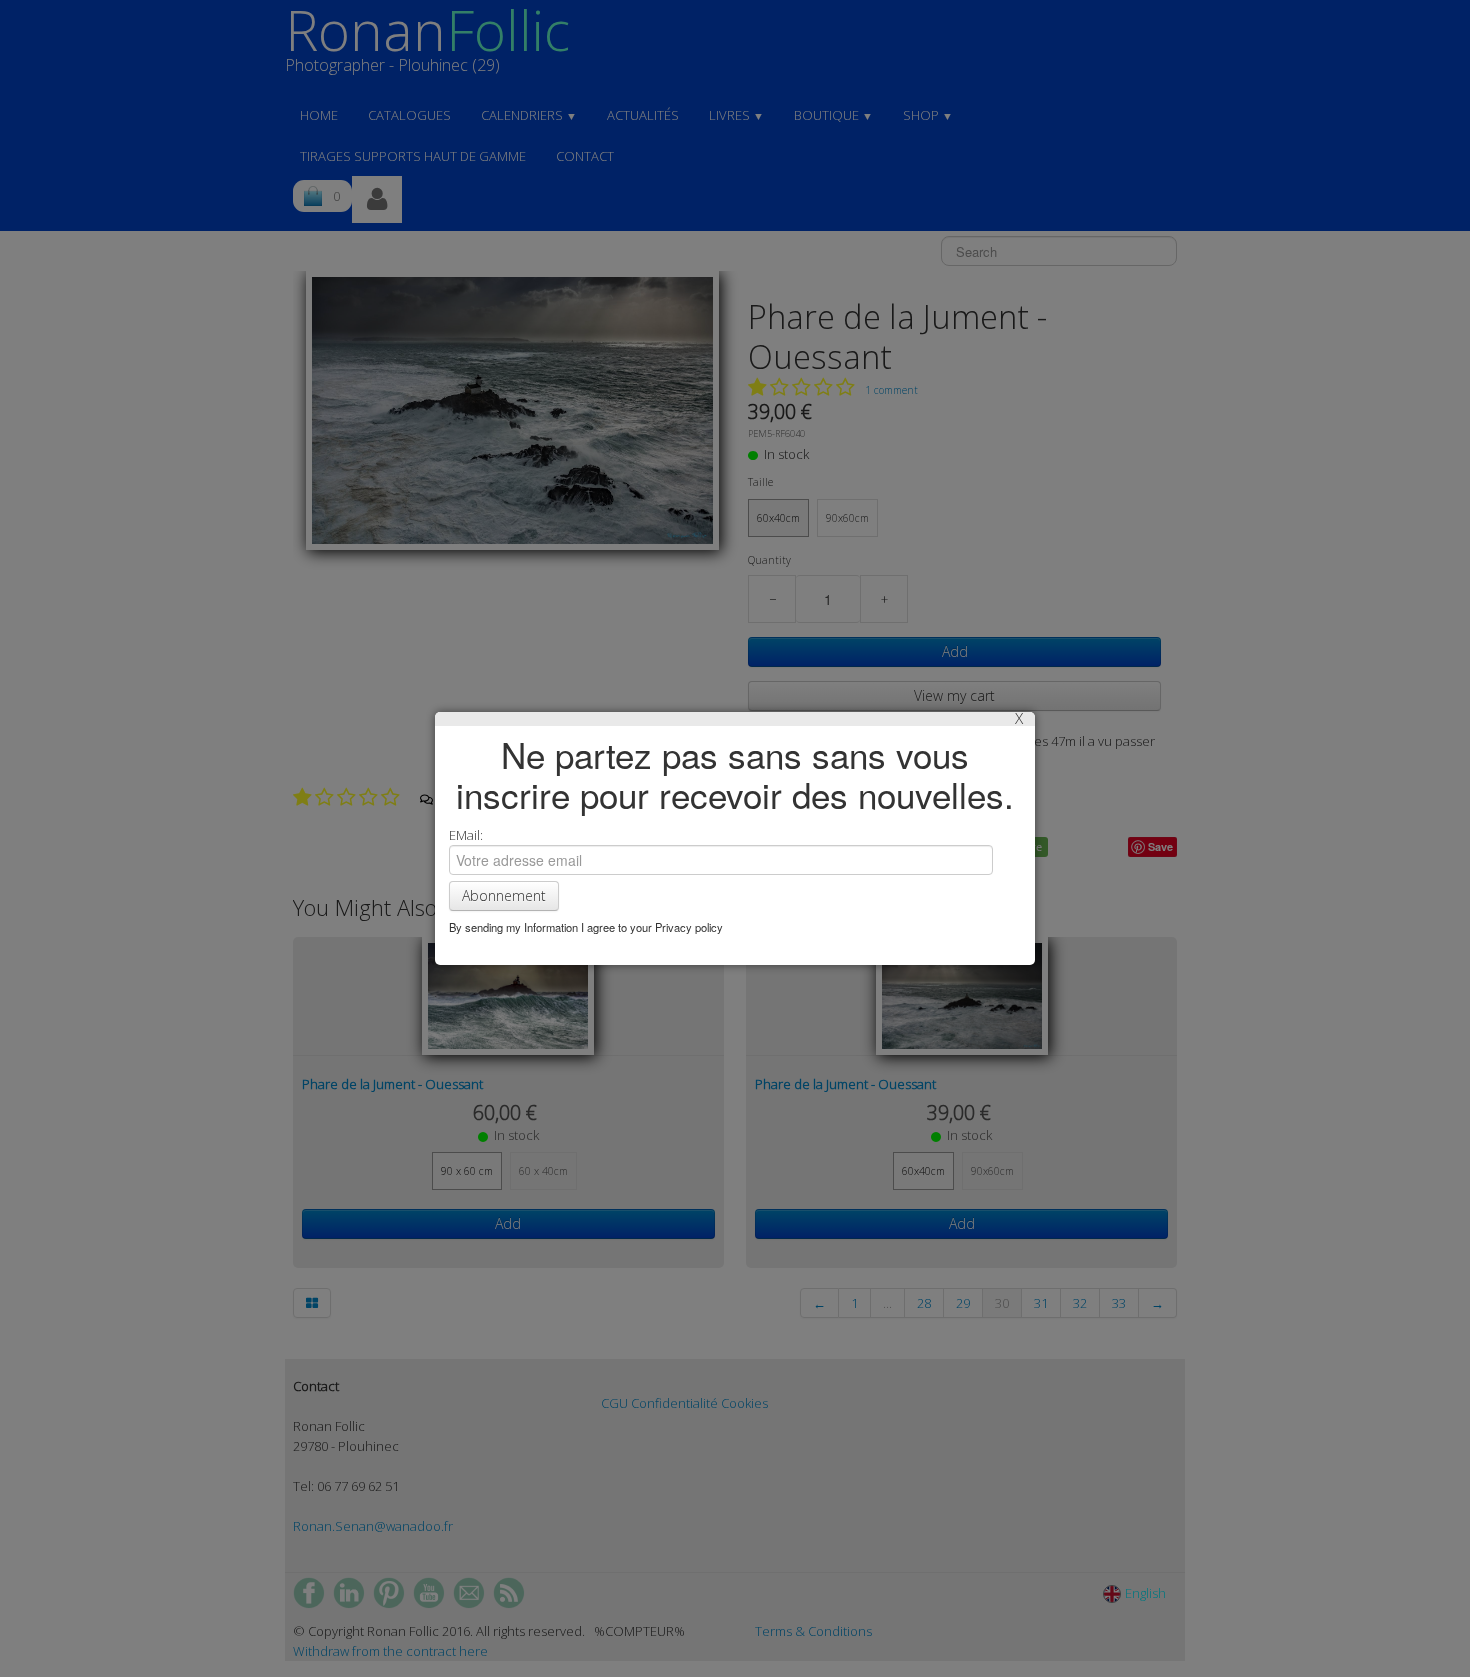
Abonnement (504, 895)
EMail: (466, 835)
